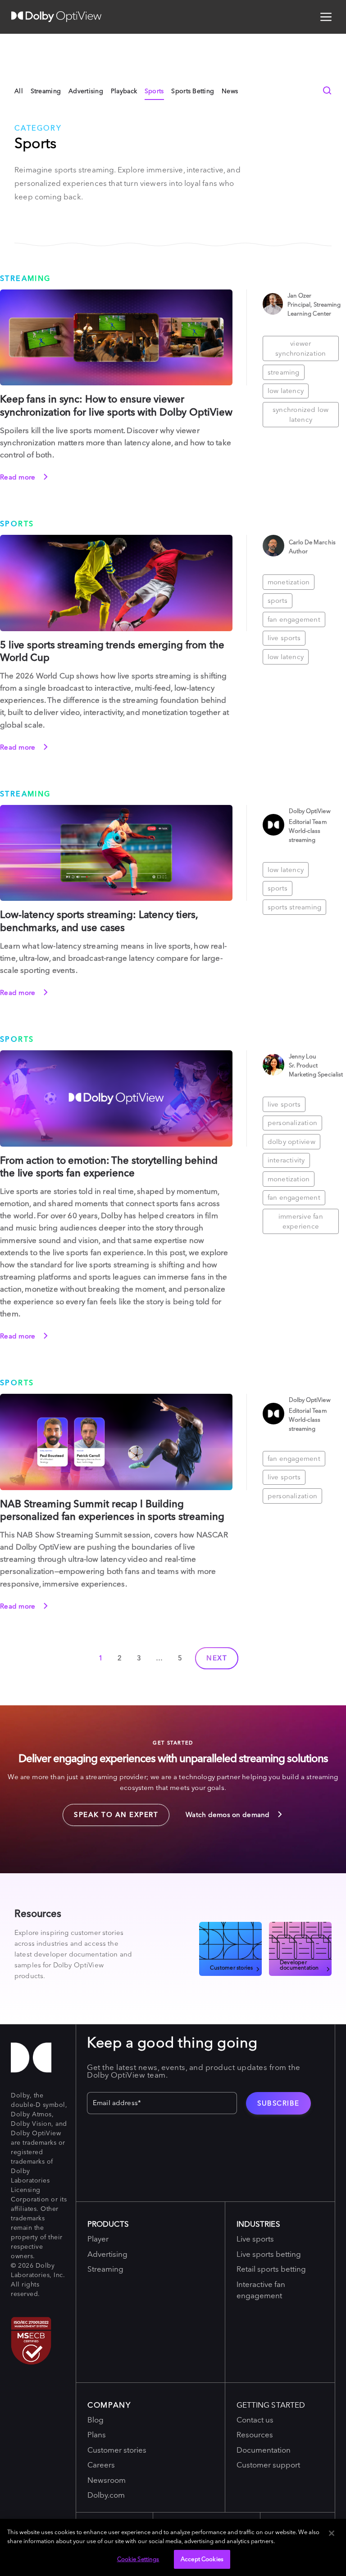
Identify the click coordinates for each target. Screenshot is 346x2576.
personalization (292, 1123)
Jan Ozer (300, 295)
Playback (124, 91)
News (230, 91)
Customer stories (231, 1967)
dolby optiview (291, 1141)
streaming (284, 372)
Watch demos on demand (229, 1814)
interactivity (286, 1160)
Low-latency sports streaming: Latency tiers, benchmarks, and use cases (99, 921)
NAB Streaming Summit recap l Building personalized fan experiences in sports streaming (112, 1510)
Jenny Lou (303, 1056)
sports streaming (295, 907)
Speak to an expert (110, 1812)
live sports (284, 638)
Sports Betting (193, 91)
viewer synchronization (300, 348)
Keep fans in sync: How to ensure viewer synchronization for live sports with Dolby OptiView (116, 405)
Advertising (86, 91)
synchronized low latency (301, 415)
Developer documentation (299, 1965)
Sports (154, 91)
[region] (173, 2547)
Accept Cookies (202, 2559)
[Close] (332, 2533)
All (19, 91)
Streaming (46, 91)
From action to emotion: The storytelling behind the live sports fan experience (109, 1167)
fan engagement (294, 619)
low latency (286, 391)
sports (278, 600)
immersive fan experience (301, 1221)
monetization (289, 582)
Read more (19, 477)
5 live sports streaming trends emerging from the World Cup (112, 651)
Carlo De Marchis (312, 542)
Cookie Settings (138, 2559)
